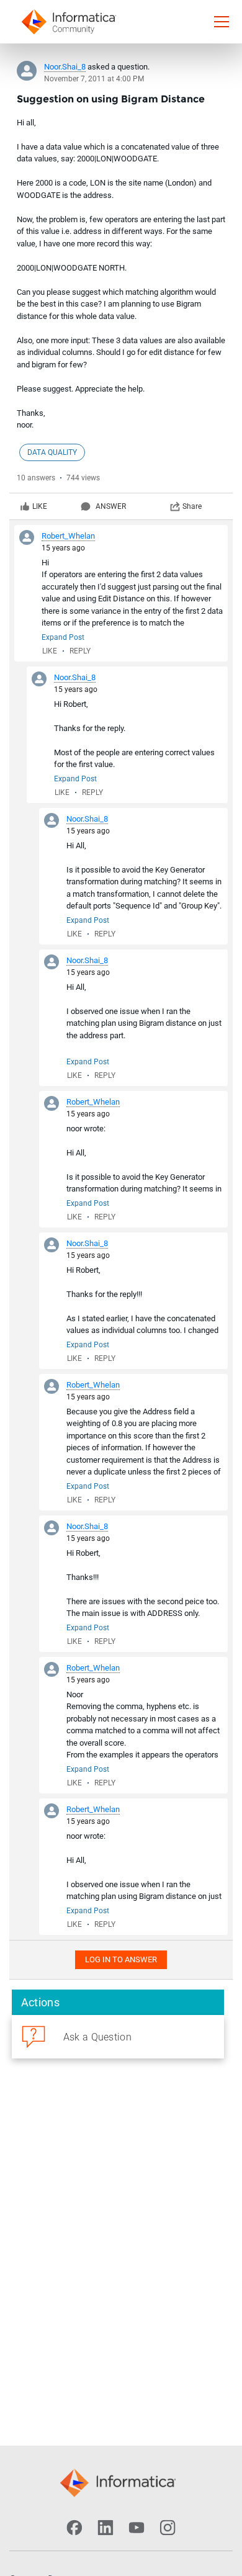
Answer (111, 506)
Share (192, 506)
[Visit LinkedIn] (105, 2528)
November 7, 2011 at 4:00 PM (94, 79)
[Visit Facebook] (74, 2528)
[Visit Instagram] (168, 2528)
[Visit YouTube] (137, 2528)
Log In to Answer (121, 1959)
